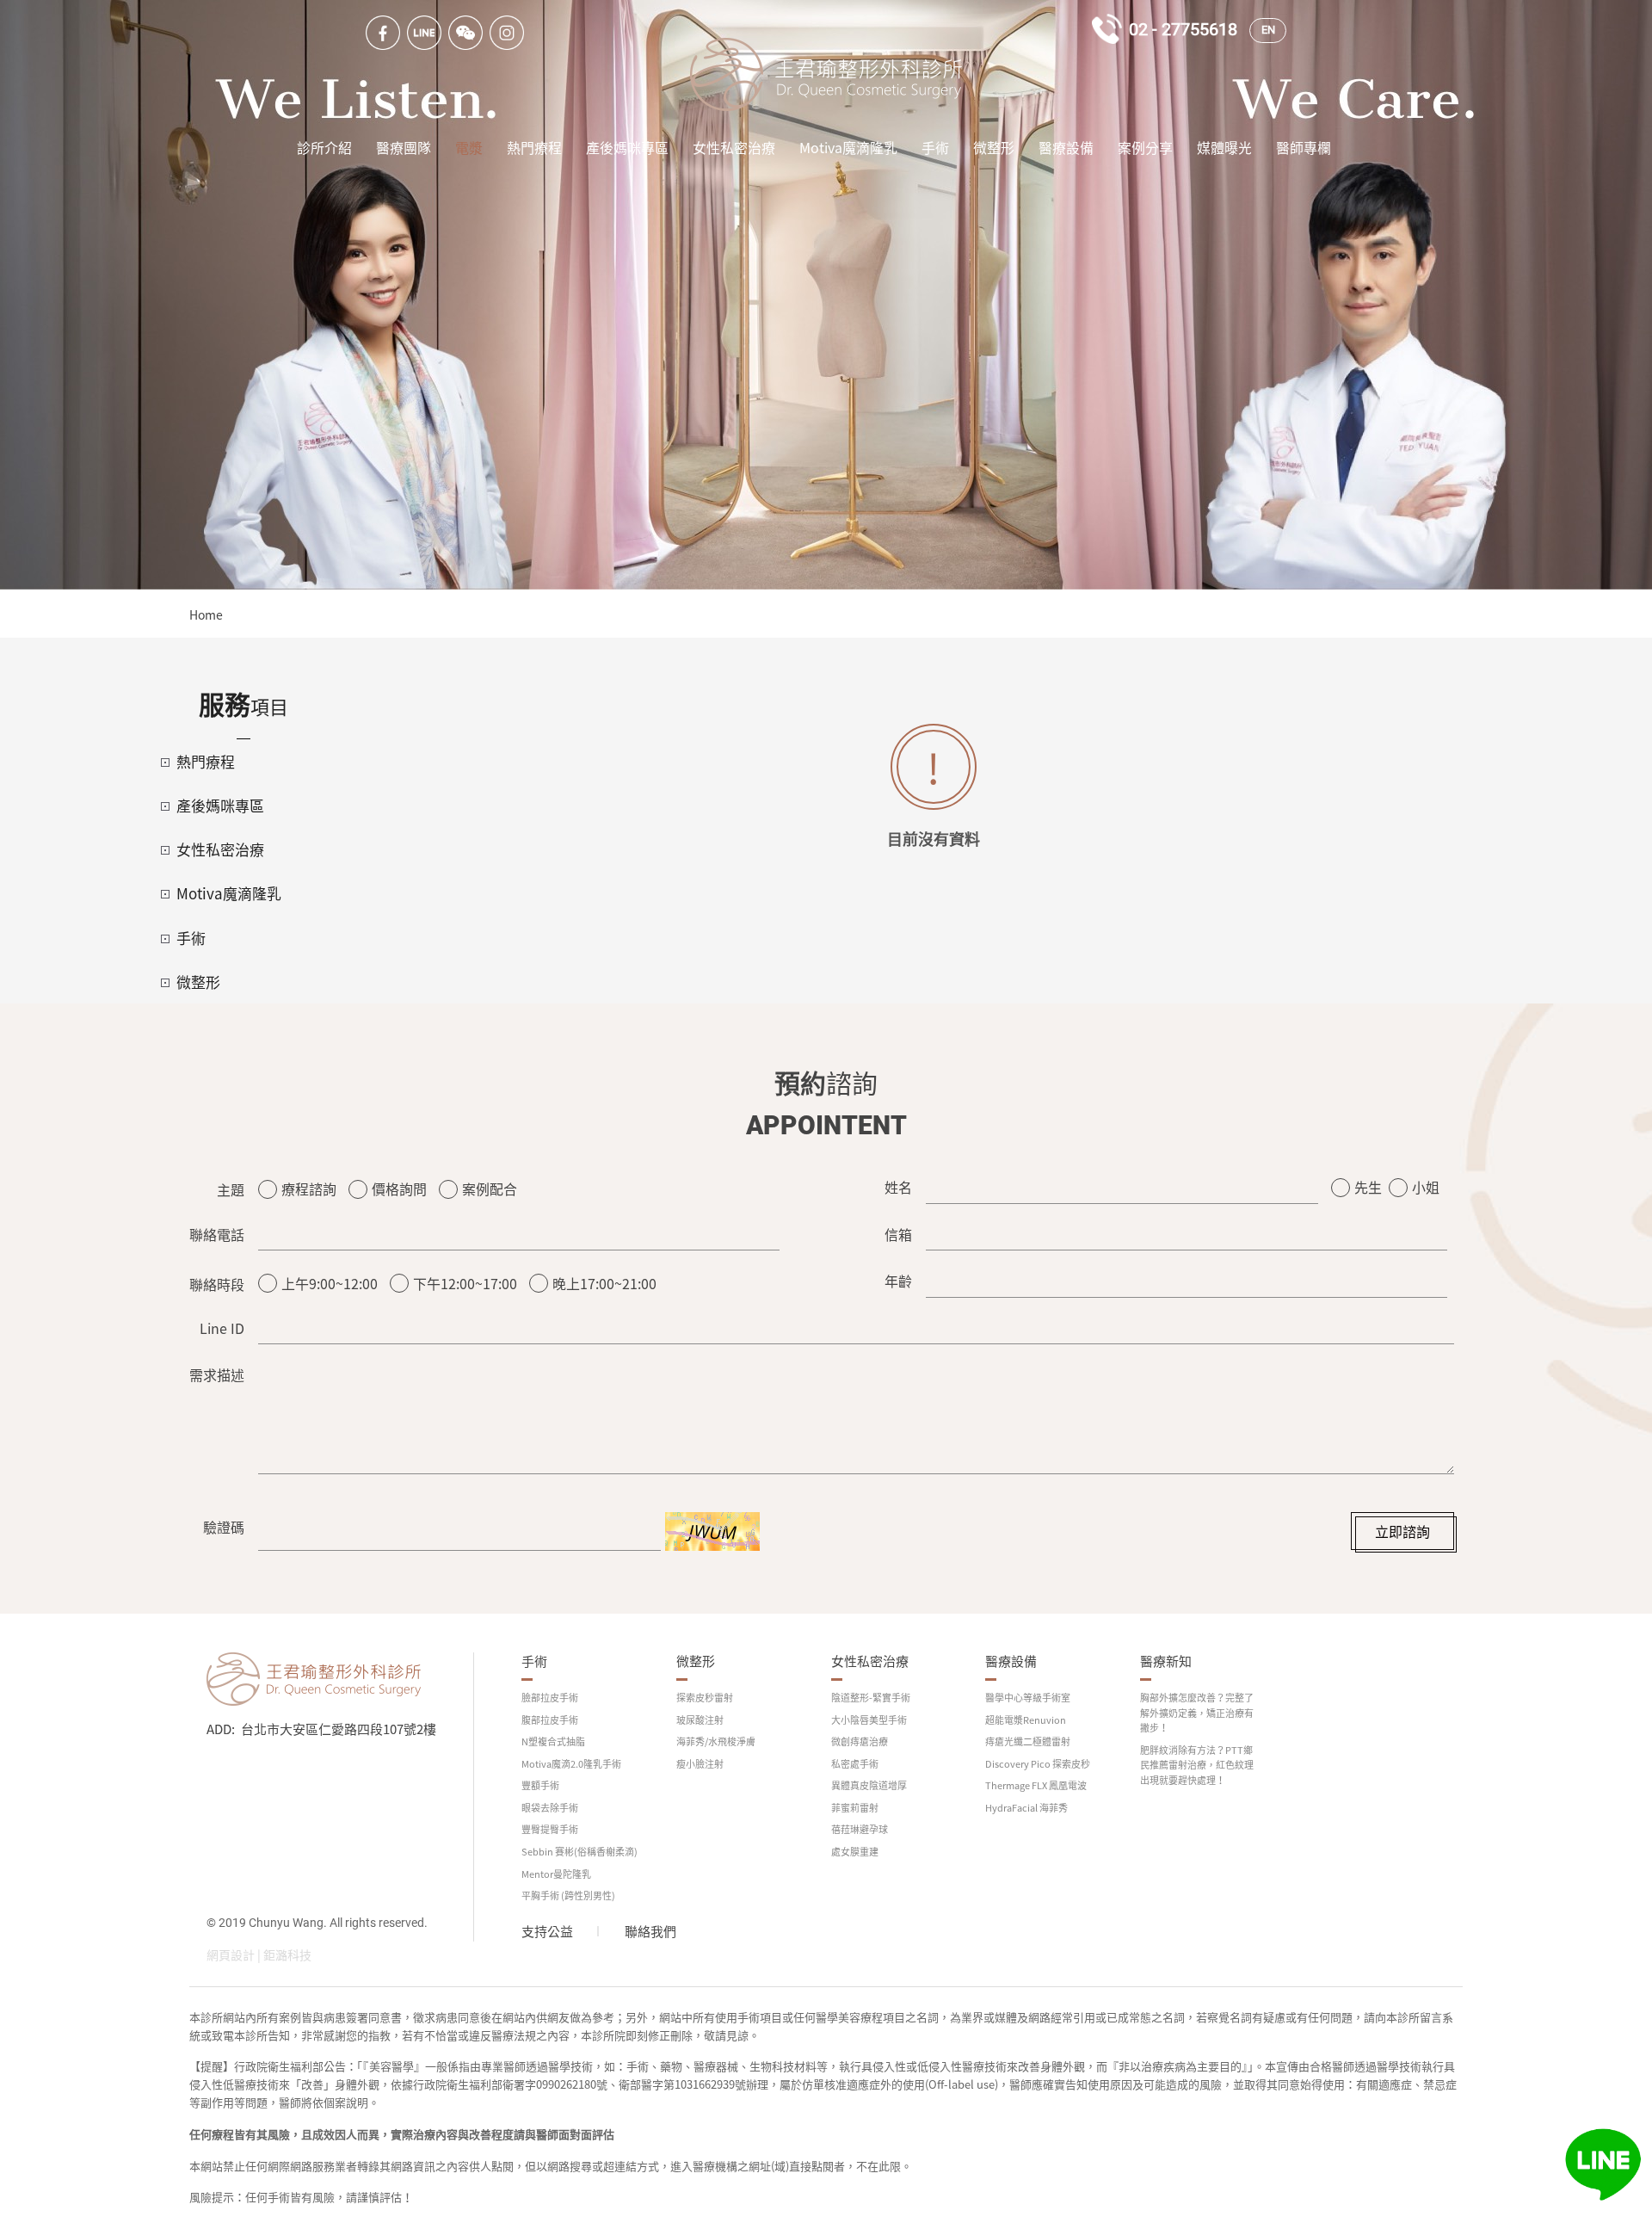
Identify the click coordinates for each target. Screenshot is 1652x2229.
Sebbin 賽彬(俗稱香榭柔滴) (579, 1852)
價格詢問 (399, 1189)
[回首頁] (826, 74)
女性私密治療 (734, 147)
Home (206, 614)
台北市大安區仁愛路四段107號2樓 (339, 1729)
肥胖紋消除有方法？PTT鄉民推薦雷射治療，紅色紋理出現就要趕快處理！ (1197, 1765)
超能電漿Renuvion (1026, 1720)
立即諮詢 (1402, 1531)
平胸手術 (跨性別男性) (568, 1896)
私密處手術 (855, 1764)
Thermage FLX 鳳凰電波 (1036, 1785)
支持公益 (547, 1931)
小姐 (1426, 1187)
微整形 (994, 147)
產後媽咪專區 (627, 147)
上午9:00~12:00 (330, 1283)
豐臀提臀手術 (550, 1829)
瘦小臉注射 (700, 1764)
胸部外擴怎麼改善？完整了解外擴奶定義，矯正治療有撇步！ (1197, 1713)
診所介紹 (324, 147)
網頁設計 (231, 1954)
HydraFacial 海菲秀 (1026, 1808)
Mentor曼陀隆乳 (556, 1874)
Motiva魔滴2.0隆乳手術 (571, 1764)
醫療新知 (1166, 1661)
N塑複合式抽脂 (553, 1741)
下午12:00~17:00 (465, 1283)
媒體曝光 (1224, 147)
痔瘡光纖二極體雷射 (1028, 1741)
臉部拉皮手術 (550, 1698)
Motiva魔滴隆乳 (848, 147)
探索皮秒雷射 (705, 1698)
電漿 (469, 147)
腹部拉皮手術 (550, 1720)
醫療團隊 (404, 147)
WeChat (465, 33)
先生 (1368, 1187)
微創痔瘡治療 (860, 1741)
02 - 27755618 (1183, 29)
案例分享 (1145, 147)
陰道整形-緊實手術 (871, 1698)
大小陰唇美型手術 (869, 1720)
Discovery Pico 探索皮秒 (1038, 1764)
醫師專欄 (1304, 147)
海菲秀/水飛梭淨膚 (716, 1741)
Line (424, 33)
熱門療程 (534, 147)
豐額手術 (540, 1785)
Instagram (507, 33)
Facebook (383, 33)
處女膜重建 (855, 1852)
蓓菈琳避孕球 (860, 1829)
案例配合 (490, 1189)
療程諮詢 (309, 1189)
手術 (935, 147)
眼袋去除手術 (550, 1808)
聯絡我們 (650, 1931)
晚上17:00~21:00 (604, 1283)
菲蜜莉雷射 (855, 1808)
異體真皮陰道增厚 (869, 1785)
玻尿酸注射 (700, 1720)
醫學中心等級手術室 (1028, 1698)
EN (1268, 30)
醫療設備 (1066, 147)
